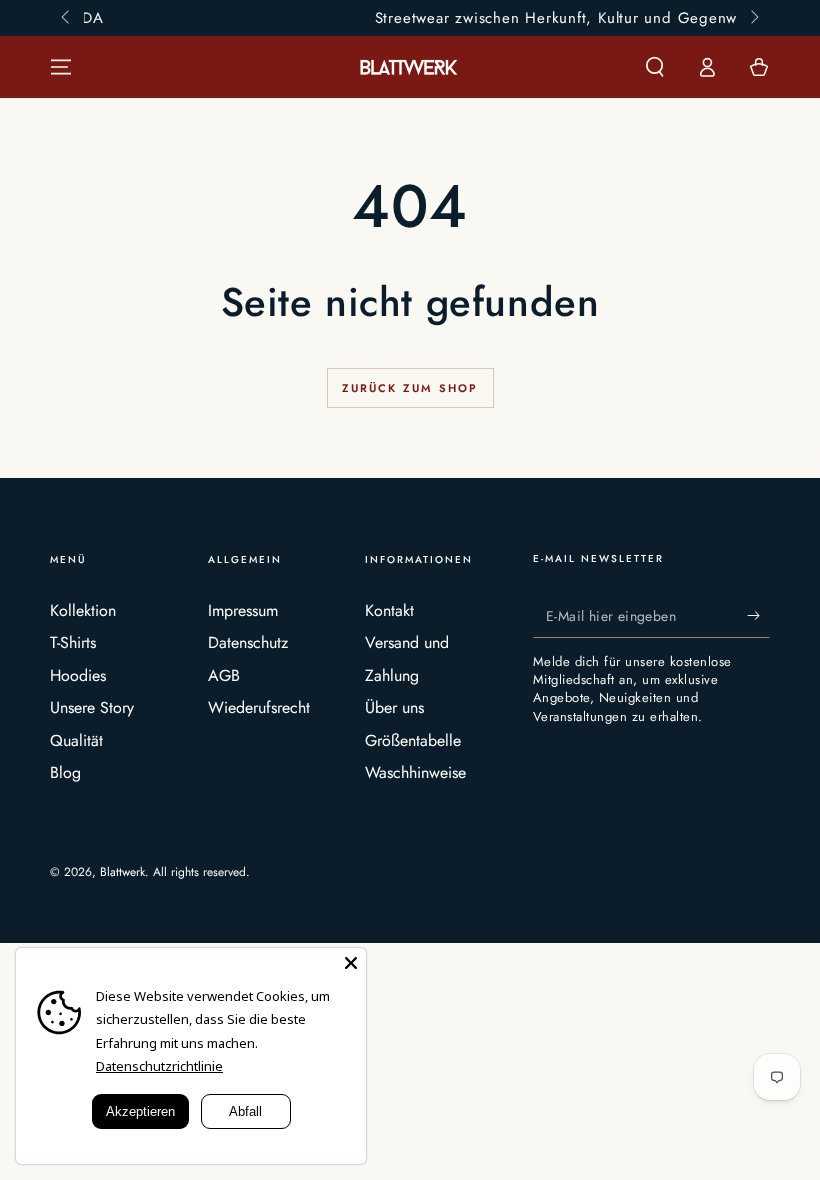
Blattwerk (122, 872)
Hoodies (78, 675)
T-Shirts (73, 642)
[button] (655, 67)
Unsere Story (92, 707)
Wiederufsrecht (259, 707)
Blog (65, 772)
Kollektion (83, 610)
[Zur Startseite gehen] (410, 67)
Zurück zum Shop (410, 388)
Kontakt (389, 610)
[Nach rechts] (753, 18)
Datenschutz (248, 642)
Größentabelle (413, 740)
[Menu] (61, 67)
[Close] (351, 963)
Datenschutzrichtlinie (159, 1066)
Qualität (76, 740)
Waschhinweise (415, 772)
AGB (224, 675)
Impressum (243, 610)
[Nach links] (67, 18)
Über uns (394, 707)
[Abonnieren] (758, 615)
